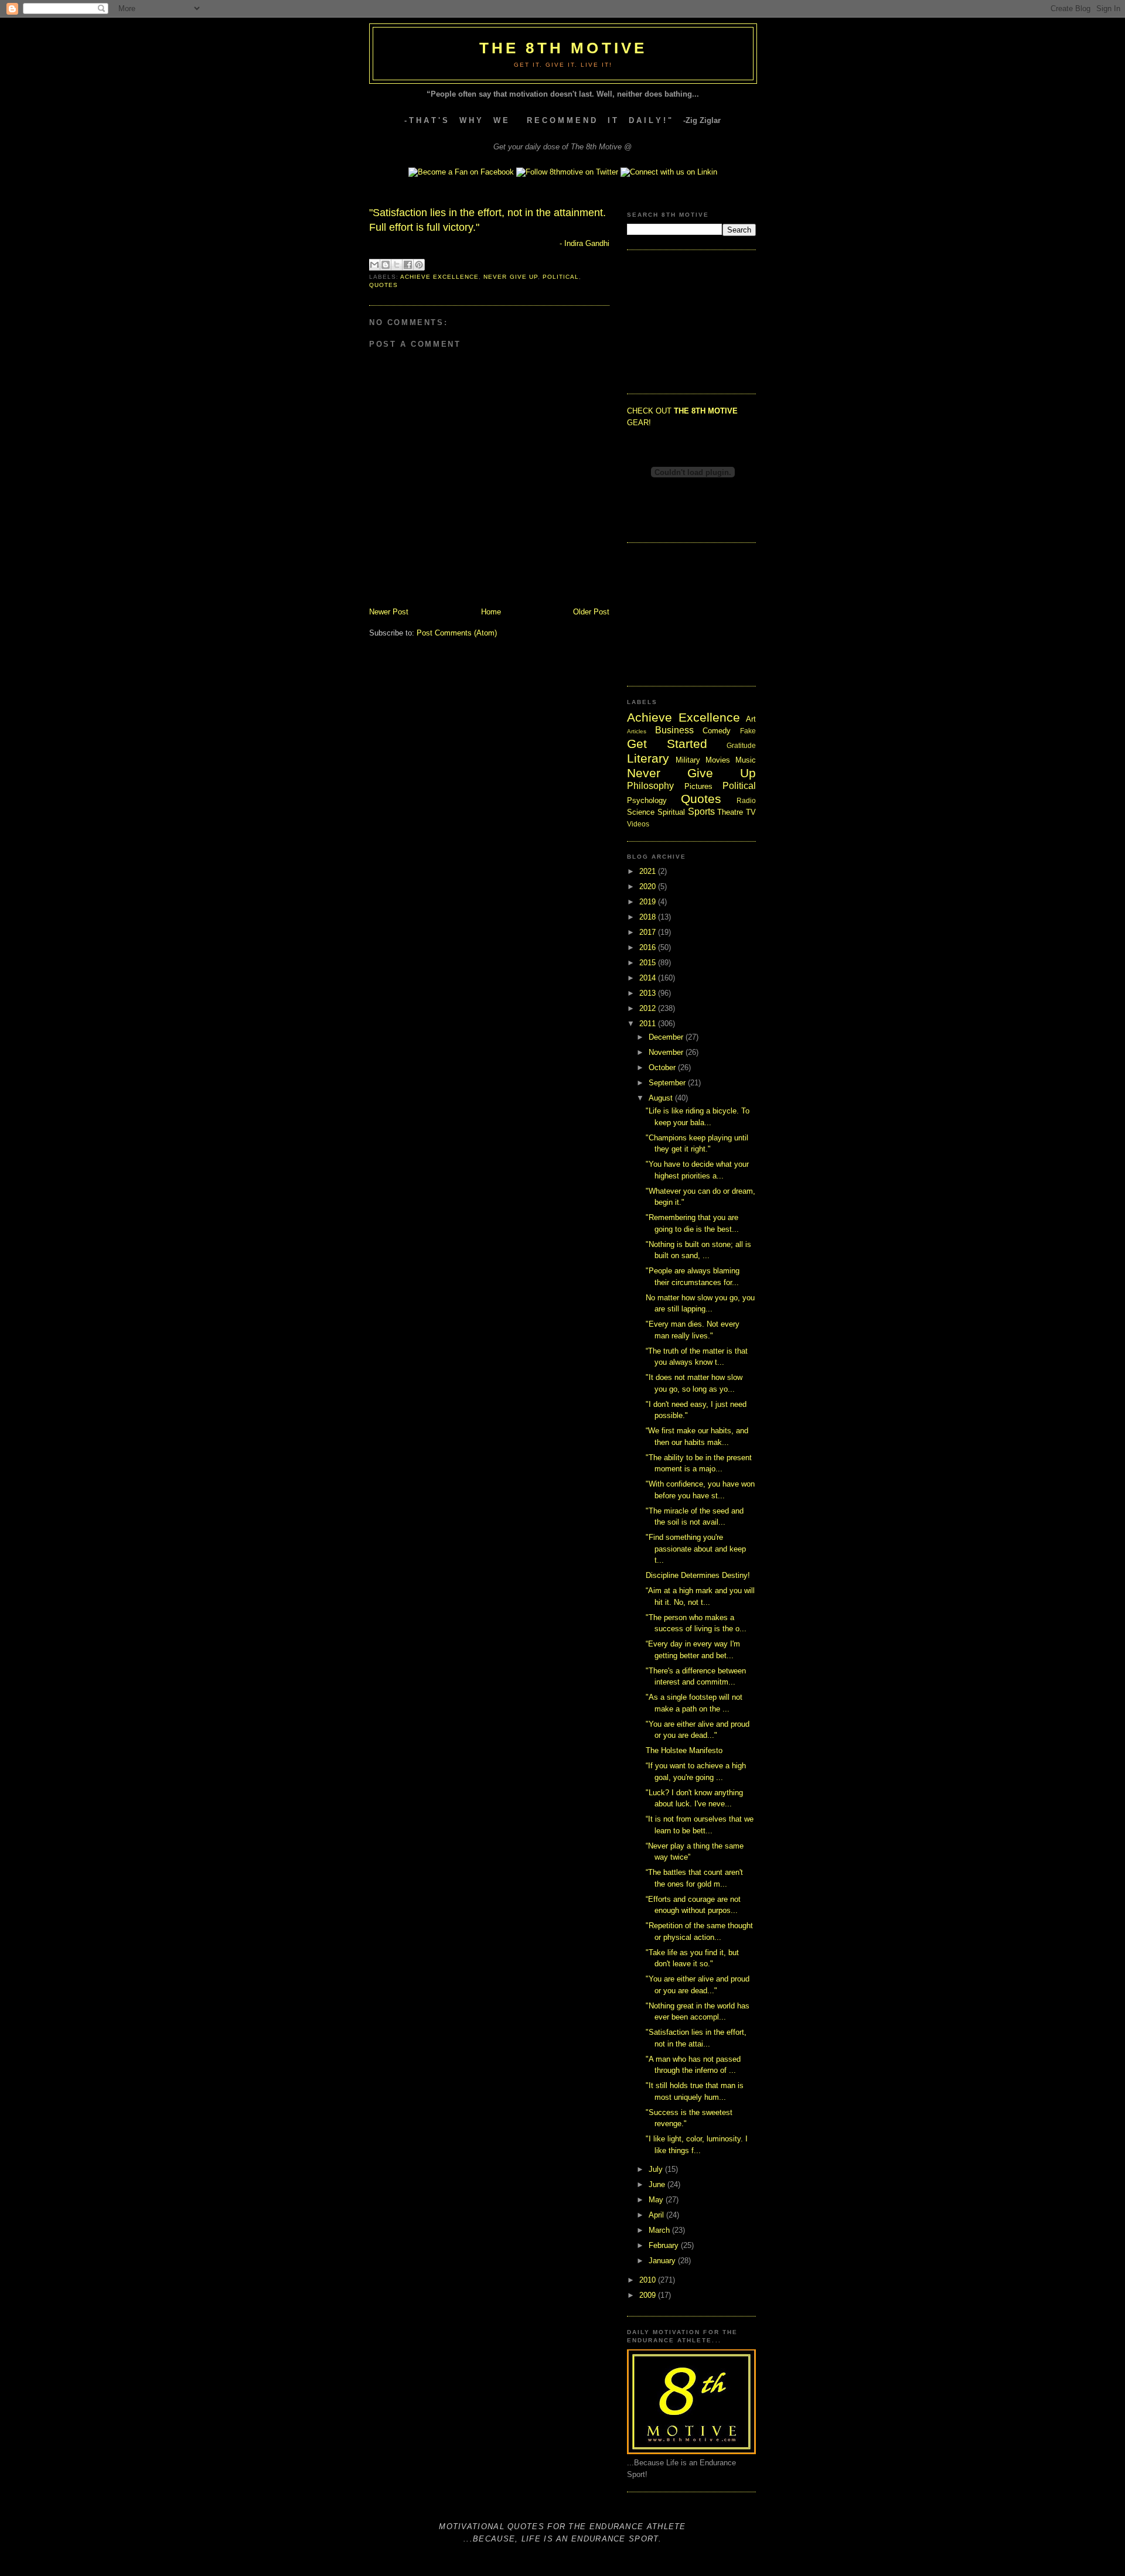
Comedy (717, 731)
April (657, 2215)
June (658, 2184)
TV (751, 812)
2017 (649, 932)
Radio (746, 800)
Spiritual (671, 812)
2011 (649, 1024)
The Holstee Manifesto (684, 1750)
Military (688, 760)
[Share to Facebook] (408, 265)
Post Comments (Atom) (457, 633)
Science (641, 812)
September (668, 1083)
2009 (649, 2295)
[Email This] (374, 265)
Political (561, 277)
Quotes (383, 285)
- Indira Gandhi (584, 243)
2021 (649, 871)
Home (491, 612)
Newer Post (389, 612)
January (663, 2261)
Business (674, 730)
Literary (648, 758)
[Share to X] (397, 265)
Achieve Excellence (439, 277)
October (663, 1067)
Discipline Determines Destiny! (698, 1575)
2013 (649, 993)
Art (751, 719)
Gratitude (741, 745)
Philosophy (650, 786)
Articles (637, 731)
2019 (649, 902)
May (657, 2200)
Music (746, 760)
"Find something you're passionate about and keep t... (696, 1549)
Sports (701, 812)
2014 (649, 978)
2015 (649, 963)
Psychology (647, 800)
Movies (718, 760)
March (660, 2230)
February (665, 2245)
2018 (649, 917)
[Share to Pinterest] (419, 265)
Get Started (667, 744)
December (667, 1037)
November (667, 1052)
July (657, 2169)
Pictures (698, 786)
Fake (748, 731)
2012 (649, 1008)
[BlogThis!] (386, 265)
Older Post (591, 612)
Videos (638, 824)
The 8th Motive (563, 48)
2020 (649, 886)
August (662, 1098)
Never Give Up (510, 277)
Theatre (730, 812)
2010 (649, 2280)
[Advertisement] (686, 320)
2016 (649, 947)
